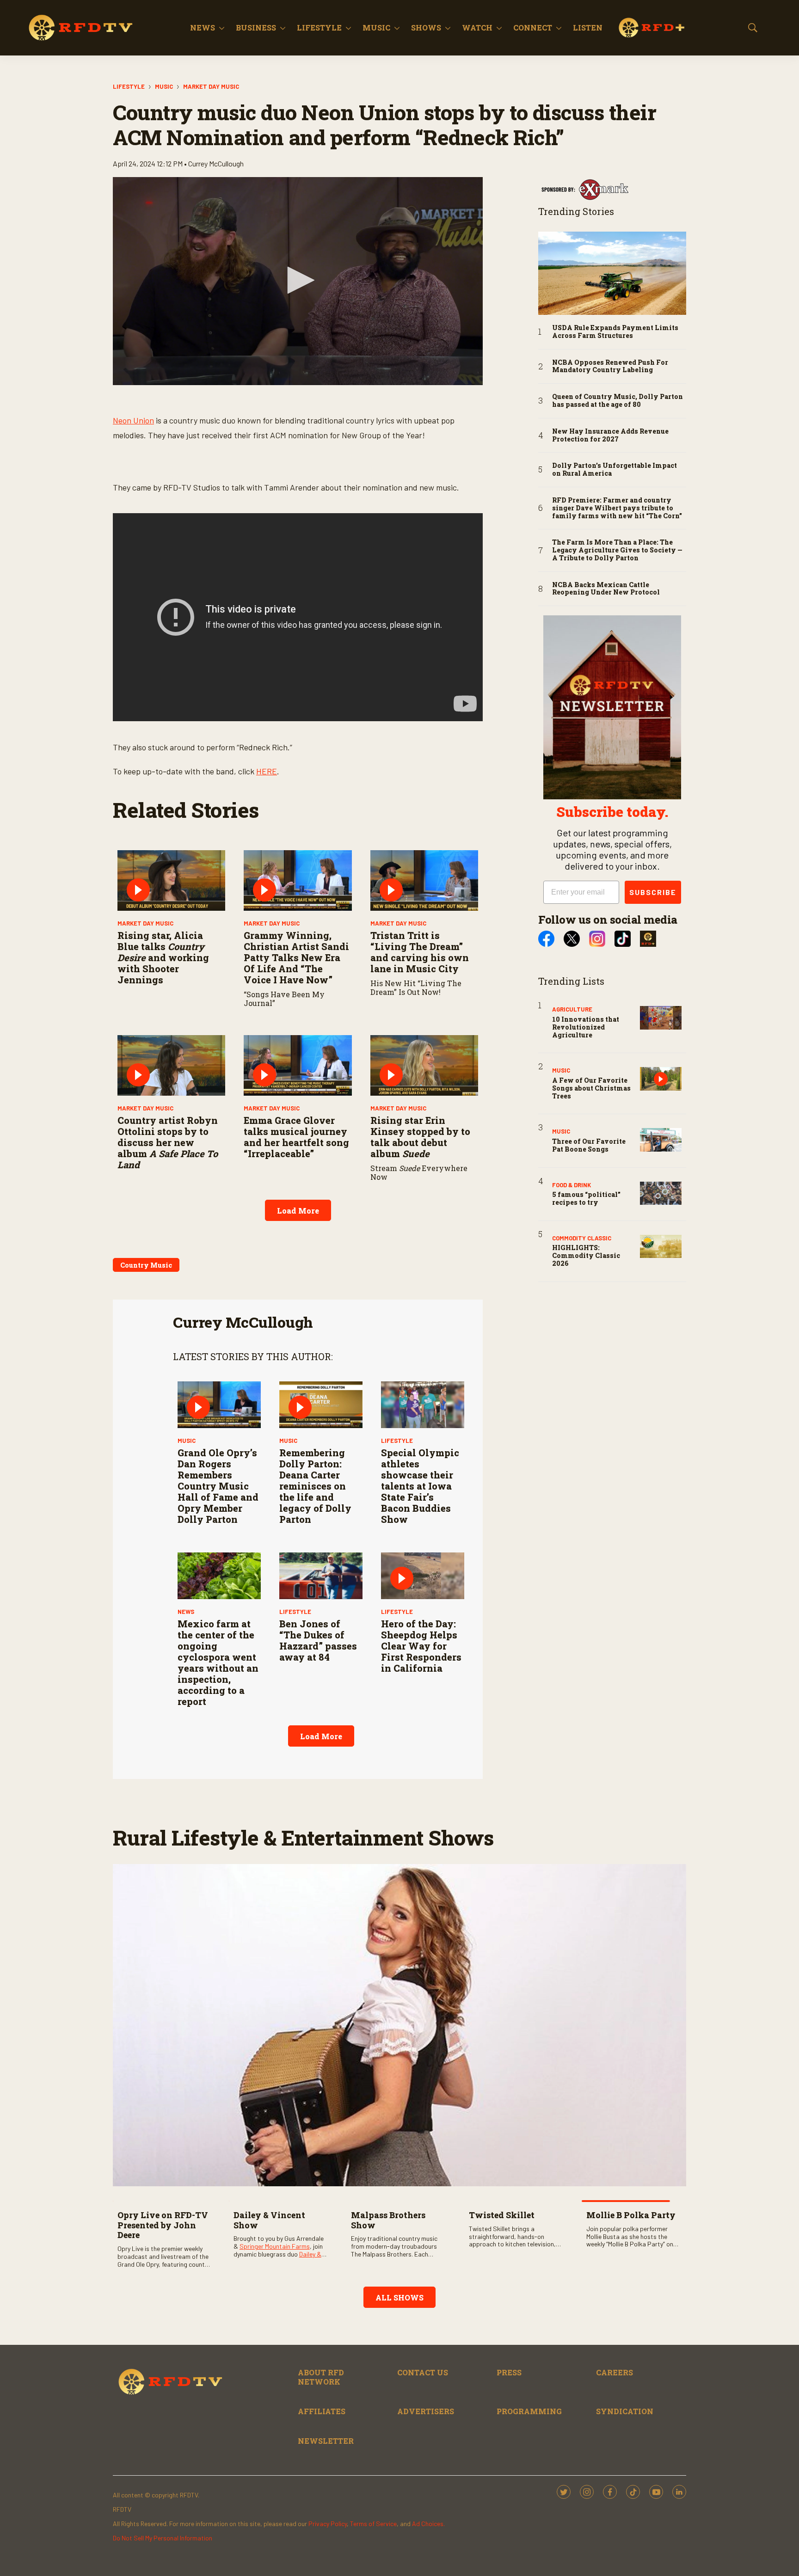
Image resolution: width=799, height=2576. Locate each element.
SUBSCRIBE (653, 892)
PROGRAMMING (529, 2411)
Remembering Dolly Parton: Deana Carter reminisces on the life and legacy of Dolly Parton (315, 1486)
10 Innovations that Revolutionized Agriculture (586, 1027)
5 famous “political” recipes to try (586, 1198)
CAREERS (615, 2372)
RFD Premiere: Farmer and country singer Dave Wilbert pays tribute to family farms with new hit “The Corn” (617, 508)
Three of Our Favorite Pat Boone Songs (589, 1145)
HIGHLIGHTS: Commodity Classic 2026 (586, 1255)
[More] (222, 28)
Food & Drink (572, 1185)
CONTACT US (423, 2372)
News (203, 28)
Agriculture (572, 1009)
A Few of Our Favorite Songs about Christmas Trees (591, 1088)
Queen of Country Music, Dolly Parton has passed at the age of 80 (618, 401)
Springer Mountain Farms (275, 2246)
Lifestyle (319, 28)
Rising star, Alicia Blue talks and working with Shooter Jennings (163, 957)
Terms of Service (373, 2524)
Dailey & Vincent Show (269, 2220)
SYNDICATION (625, 2411)
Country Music (146, 1265)
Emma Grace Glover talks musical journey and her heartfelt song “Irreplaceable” (296, 1137)
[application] (298, 281)
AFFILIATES (322, 2411)
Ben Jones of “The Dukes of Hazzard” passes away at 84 (318, 1640)
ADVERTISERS (426, 2411)
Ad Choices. (428, 2524)
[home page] (81, 28)
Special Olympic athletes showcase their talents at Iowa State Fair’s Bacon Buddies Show (420, 1486)
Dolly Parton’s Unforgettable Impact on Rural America (615, 470)
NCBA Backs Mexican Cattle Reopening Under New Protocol (606, 589)
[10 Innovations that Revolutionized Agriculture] (661, 1018)
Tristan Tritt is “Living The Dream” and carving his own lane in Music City (420, 952)
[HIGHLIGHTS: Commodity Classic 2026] (661, 1247)
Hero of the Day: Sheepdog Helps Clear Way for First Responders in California (421, 1646)
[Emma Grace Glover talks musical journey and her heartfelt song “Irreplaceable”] (298, 1065)
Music (376, 28)
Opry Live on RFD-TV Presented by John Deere (163, 2225)
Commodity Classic (582, 1238)
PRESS (509, 2372)
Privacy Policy (328, 2524)
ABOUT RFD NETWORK (321, 2377)
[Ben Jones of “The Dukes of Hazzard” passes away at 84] (321, 1576)
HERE (267, 771)
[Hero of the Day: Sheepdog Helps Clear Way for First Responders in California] (423, 1576)
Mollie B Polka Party (631, 2215)
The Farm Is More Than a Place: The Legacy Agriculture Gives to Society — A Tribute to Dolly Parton (617, 550)
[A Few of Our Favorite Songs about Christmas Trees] (661, 1079)
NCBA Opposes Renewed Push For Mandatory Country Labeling (610, 367)
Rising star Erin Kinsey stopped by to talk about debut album (420, 1137)
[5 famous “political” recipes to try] (661, 1193)
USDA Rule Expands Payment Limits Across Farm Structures (615, 332)
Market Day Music (211, 86)
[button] (298, 280)
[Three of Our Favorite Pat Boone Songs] (661, 1140)
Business (256, 28)
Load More (298, 1211)
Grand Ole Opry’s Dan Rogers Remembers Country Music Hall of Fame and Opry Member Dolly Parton (218, 1486)
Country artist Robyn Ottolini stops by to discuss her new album (168, 1142)
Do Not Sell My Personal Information (163, 2538)
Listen (588, 28)
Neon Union (133, 420)
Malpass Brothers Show (388, 2220)
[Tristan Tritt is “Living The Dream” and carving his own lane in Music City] (424, 880)
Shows (426, 28)
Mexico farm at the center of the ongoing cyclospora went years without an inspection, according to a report (218, 1662)
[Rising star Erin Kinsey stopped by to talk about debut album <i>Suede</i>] (424, 1065)
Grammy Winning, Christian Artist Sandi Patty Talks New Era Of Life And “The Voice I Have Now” (296, 957)
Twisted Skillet (502, 2215)
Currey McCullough (243, 1322)
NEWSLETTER (326, 2441)
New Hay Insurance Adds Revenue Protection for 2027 (610, 435)
